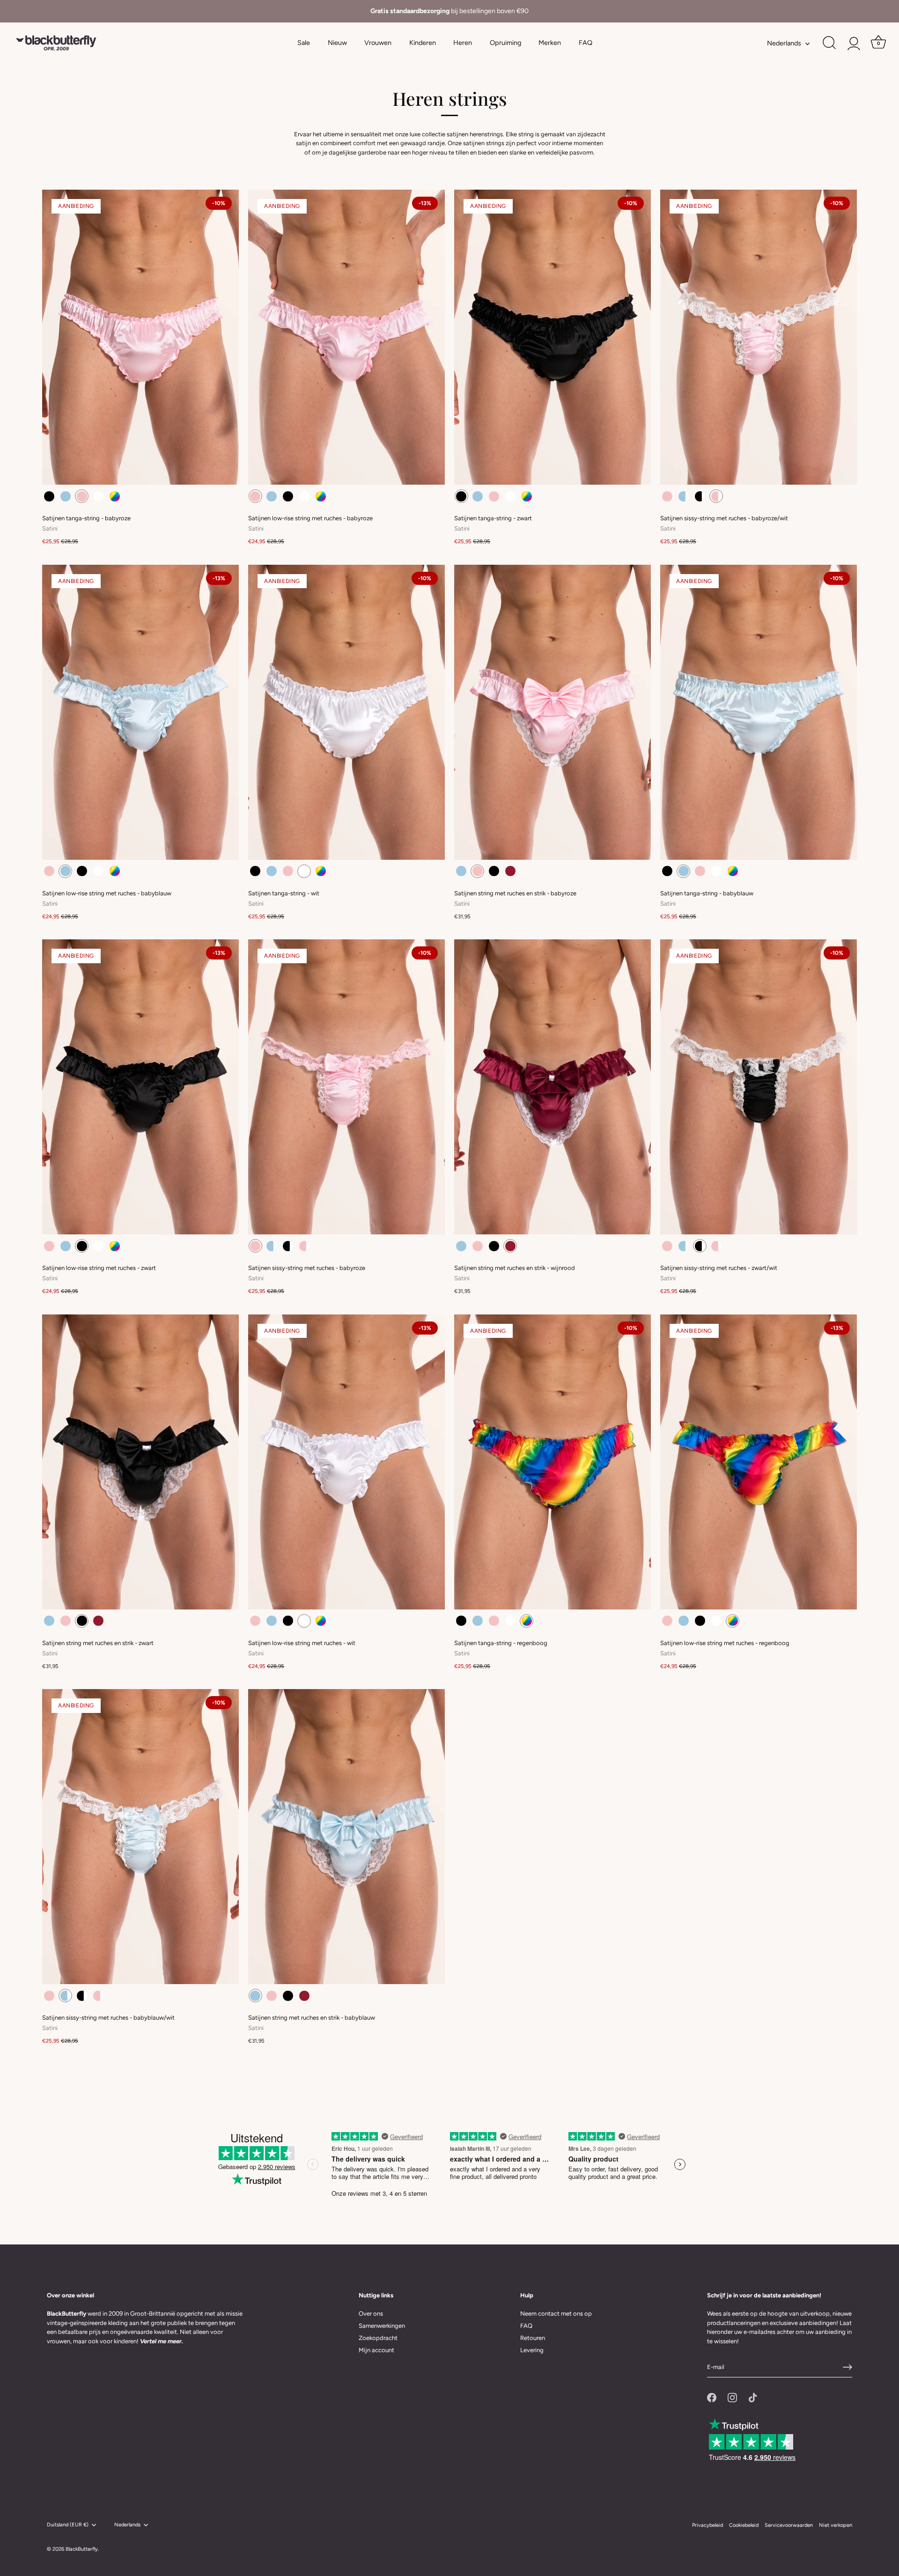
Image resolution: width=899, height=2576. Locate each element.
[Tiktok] (753, 2397)
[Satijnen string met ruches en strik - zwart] (140, 1462)
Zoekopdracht (378, 2338)
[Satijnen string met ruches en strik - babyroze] (553, 712)
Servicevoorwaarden (789, 2525)
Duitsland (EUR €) (68, 2525)
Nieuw (337, 43)
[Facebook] (712, 2397)
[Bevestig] (847, 2367)
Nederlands (784, 43)
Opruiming (505, 43)
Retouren (533, 2338)
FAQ (586, 43)
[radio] (49, 496)
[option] (449, 11)
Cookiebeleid (744, 2525)
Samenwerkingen (382, 2326)
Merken (550, 43)
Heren (463, 43)
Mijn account (376, 2350)
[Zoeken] (829, 43)
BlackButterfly (82, 2549)
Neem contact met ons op (556, 2314)
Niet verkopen (836, 2525)
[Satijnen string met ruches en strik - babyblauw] (346, 1837)
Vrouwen (378, 43)
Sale (304, 43)
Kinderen (423, 43)
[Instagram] (732, 2397)
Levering (532, 2350)
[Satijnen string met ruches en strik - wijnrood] (553, 1087)
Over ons (371, 2314)
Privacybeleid (707, 2525)
